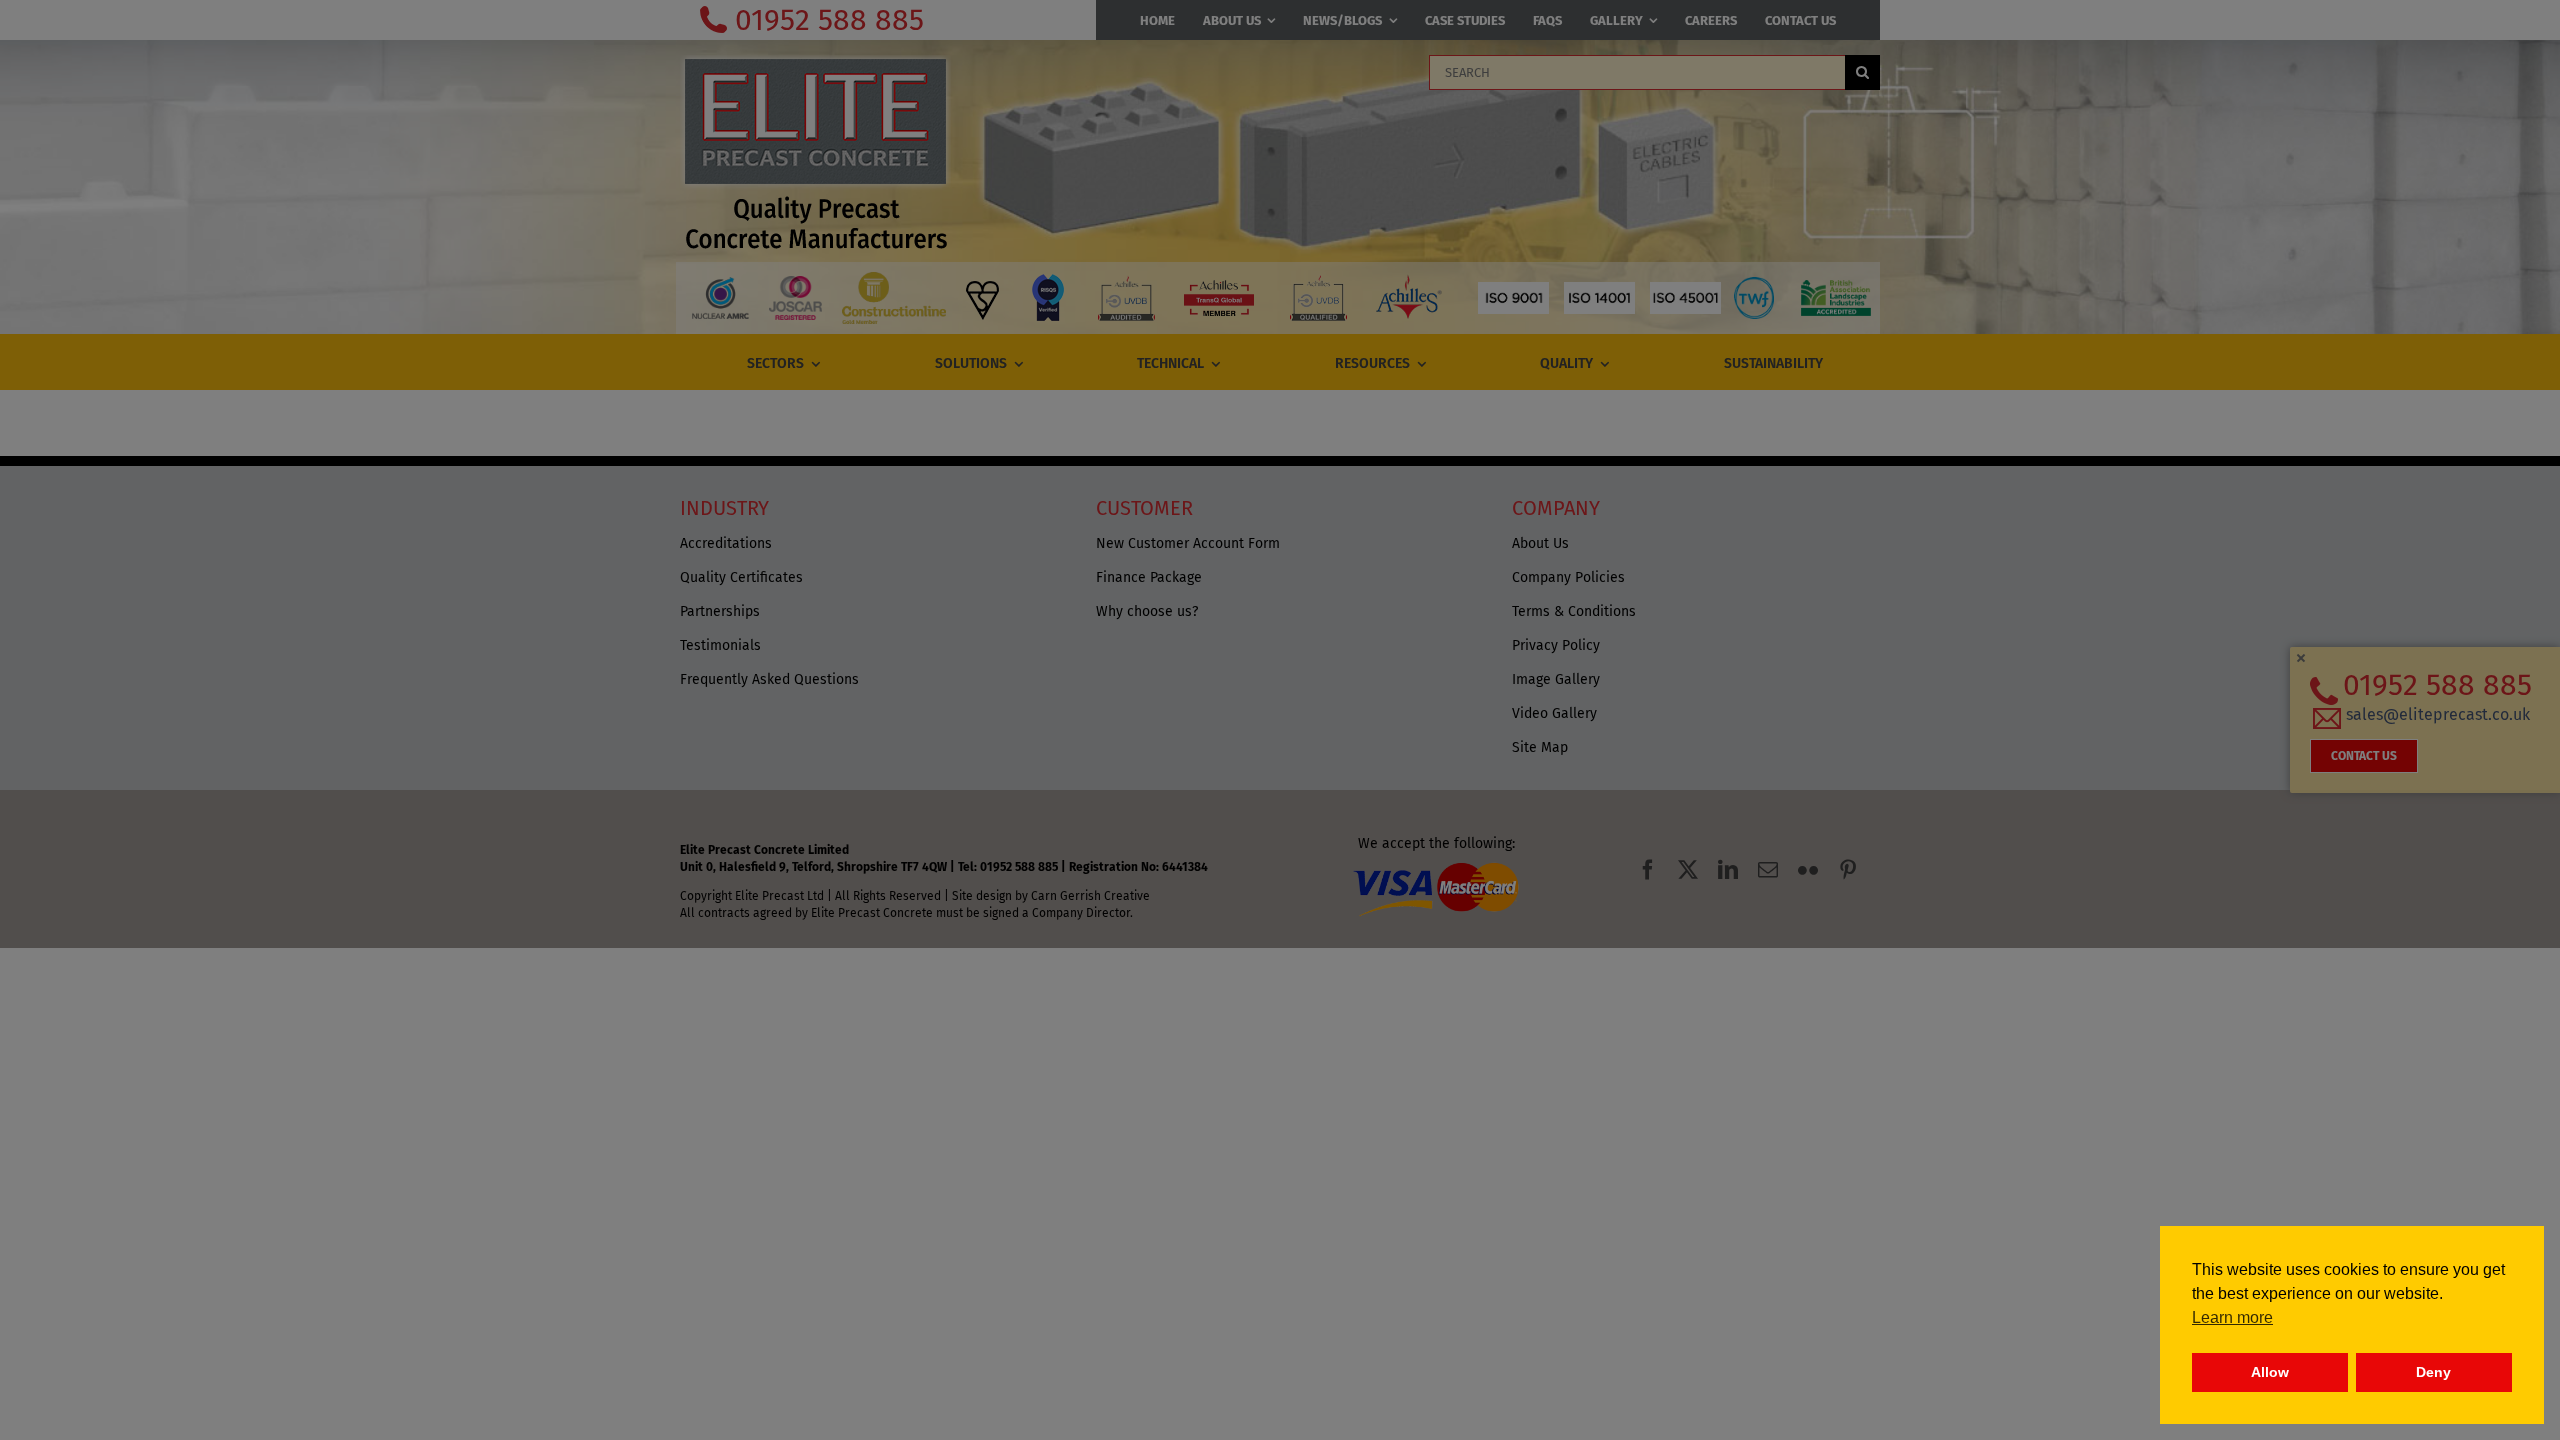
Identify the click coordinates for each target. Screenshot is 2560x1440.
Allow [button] (2270, 1372)
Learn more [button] (2232, 1317)
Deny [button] (2433, 1372)
